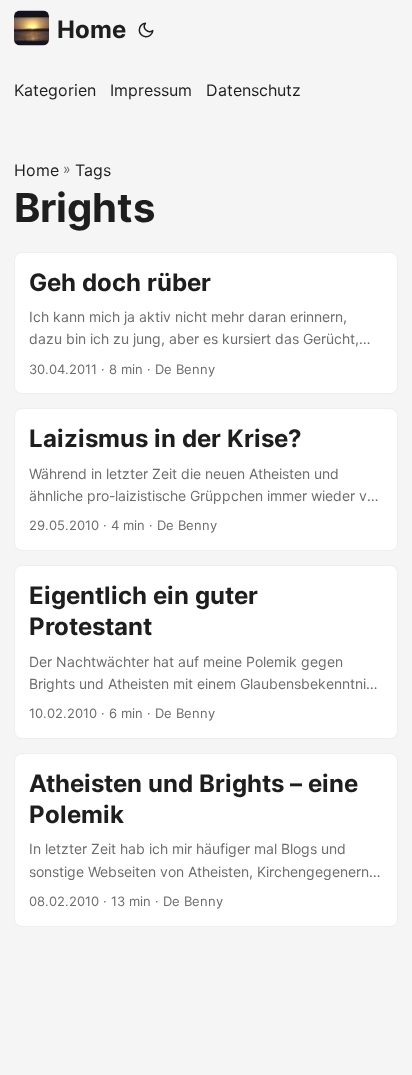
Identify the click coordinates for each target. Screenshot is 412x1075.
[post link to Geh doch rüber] (206, 323)
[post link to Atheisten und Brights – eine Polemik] (206, 840)
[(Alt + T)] (146, 30)
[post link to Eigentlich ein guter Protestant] (206, 652)
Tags (93, 170)
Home (91, 29)
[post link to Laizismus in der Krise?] (206, 479)
